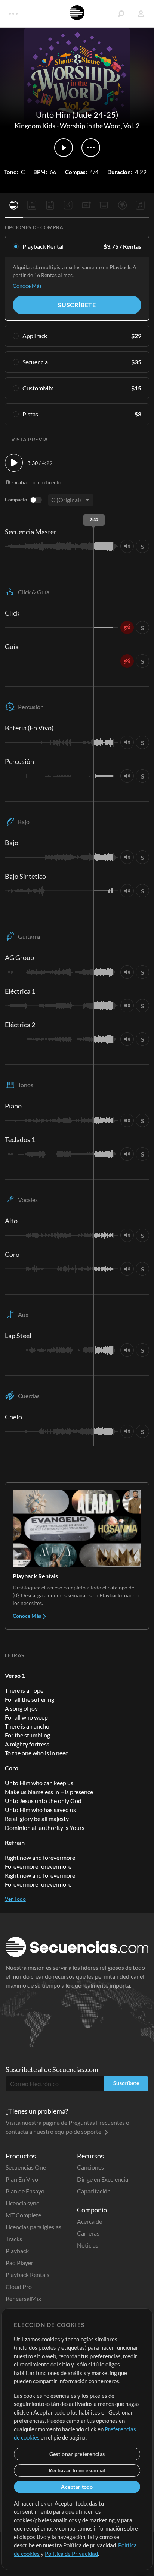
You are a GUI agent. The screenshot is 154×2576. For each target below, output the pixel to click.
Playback (17, 2251)
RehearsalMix (23, 2298)
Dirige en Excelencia (103, 2179)
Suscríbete (77, 305)
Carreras (88, 2233)
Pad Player (19, 2263)
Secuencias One (26, 2167)
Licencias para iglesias (33, 2227)
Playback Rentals (27, 2275)
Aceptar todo (77, 2487)
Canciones (90, 2167)
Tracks (14, 2239)
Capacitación (94, 2191)
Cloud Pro (19, 2286)
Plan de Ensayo (25, 2191)
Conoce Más (27, 286)
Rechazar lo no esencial (77, 2470)
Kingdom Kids (35, 126)
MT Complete (23, 2215)
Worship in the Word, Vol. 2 (100, 126)
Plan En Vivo (22, 2179)
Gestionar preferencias (77, 2454)
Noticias (88, 2245)
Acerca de (90, 2221)
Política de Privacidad (71, 2554)
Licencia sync (22, 2203)
